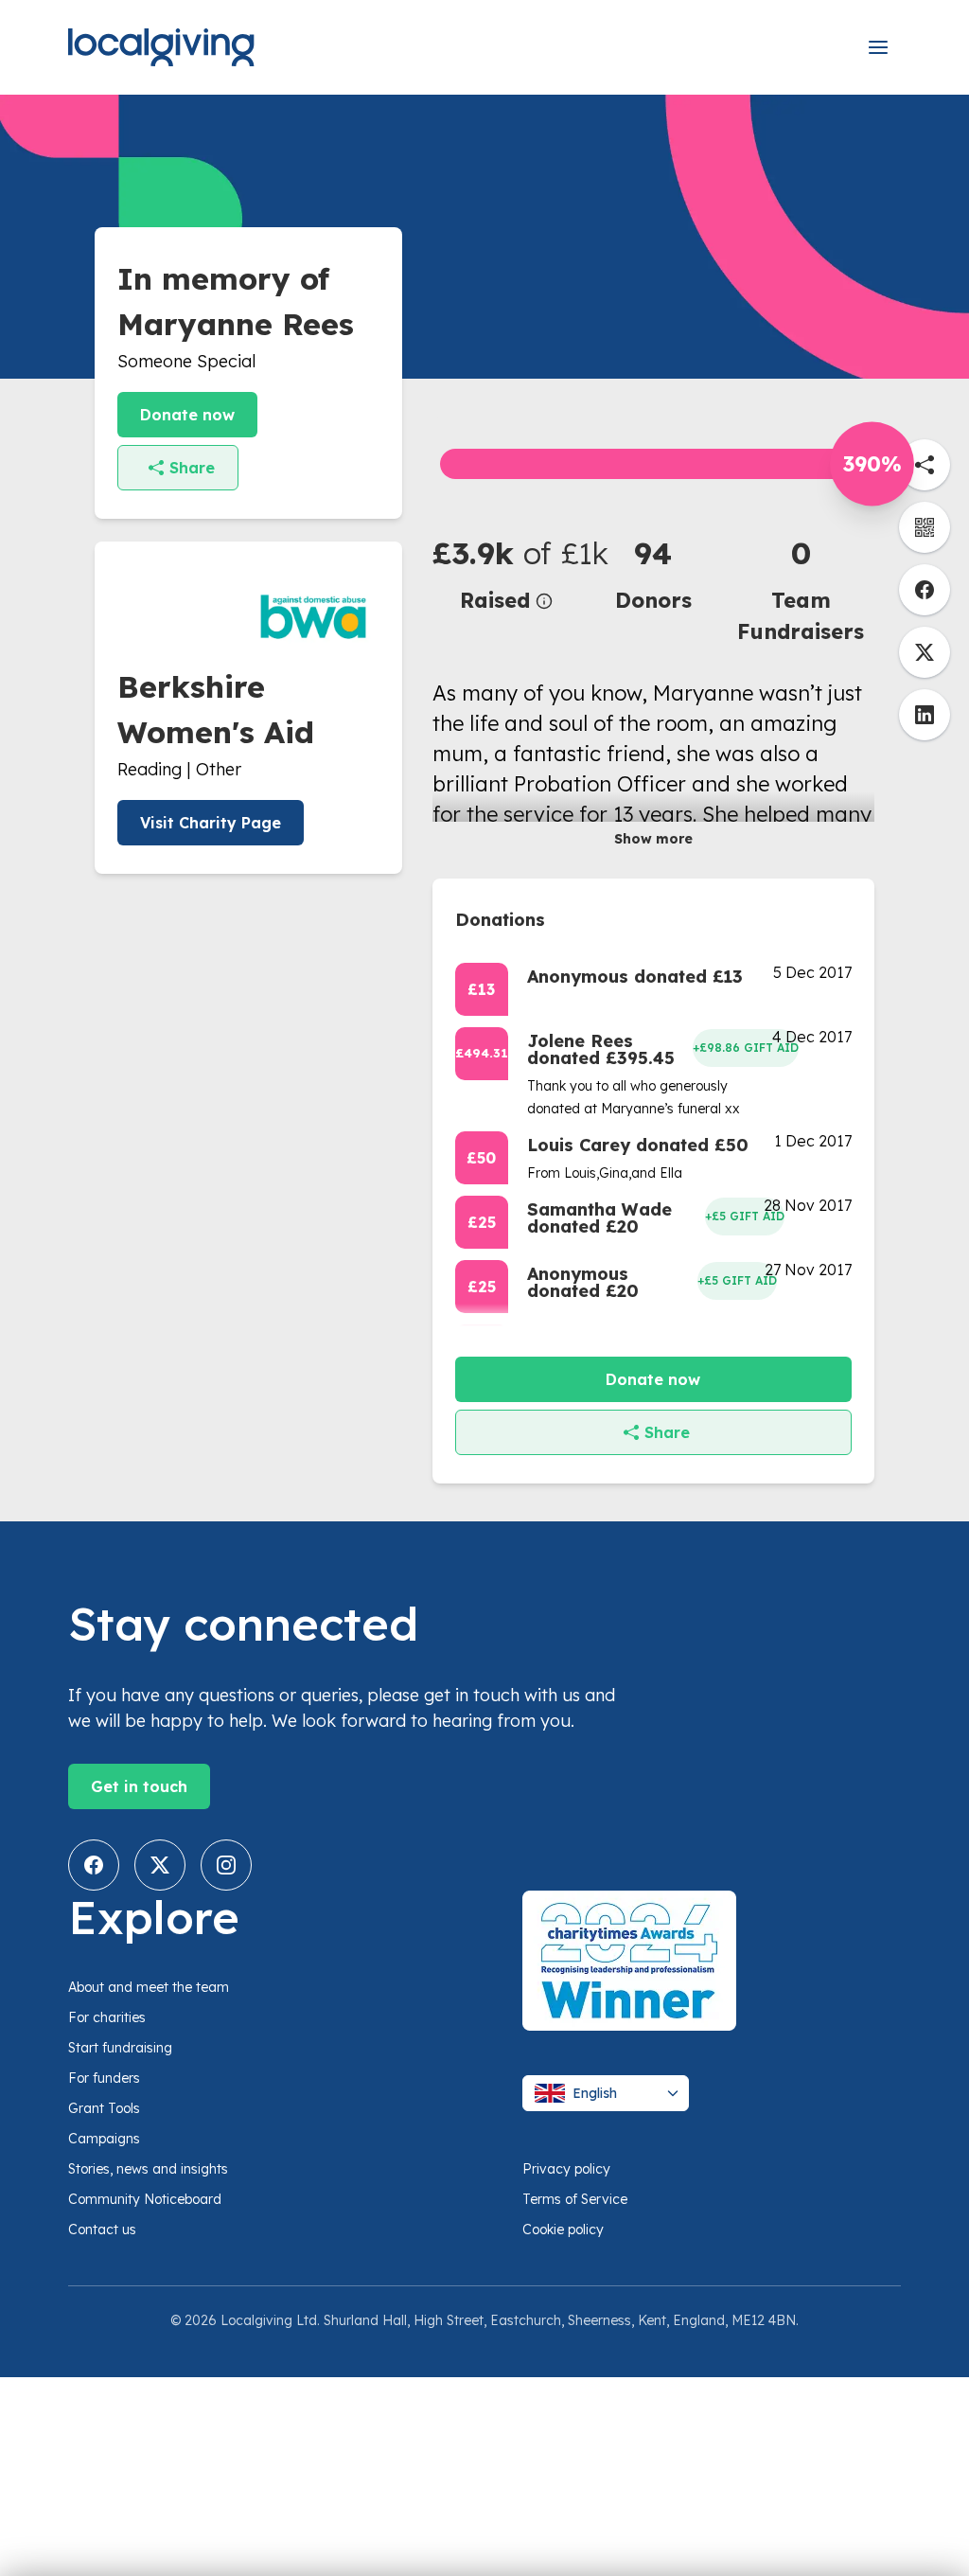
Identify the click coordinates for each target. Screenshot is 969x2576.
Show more (653, 839)
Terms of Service (575, 2199)
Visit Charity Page (211, 823)
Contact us (102, 2230)
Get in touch (139, 1786)
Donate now (187, 415)
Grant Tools (104, 2108)
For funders (104, 2078)
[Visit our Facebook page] (94, 1865)
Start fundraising (120, 2048)
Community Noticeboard (145, 2199)
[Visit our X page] (160, 1865)
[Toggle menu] (878, 47)
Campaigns (104, 2139)
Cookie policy (563, 2230)
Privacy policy (566, 2169)
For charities (107, 2017)
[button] (506, 573)
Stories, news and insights (148, 2169)
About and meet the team (149, 1987)
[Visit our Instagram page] (226, 1865)
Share (192, 468)
